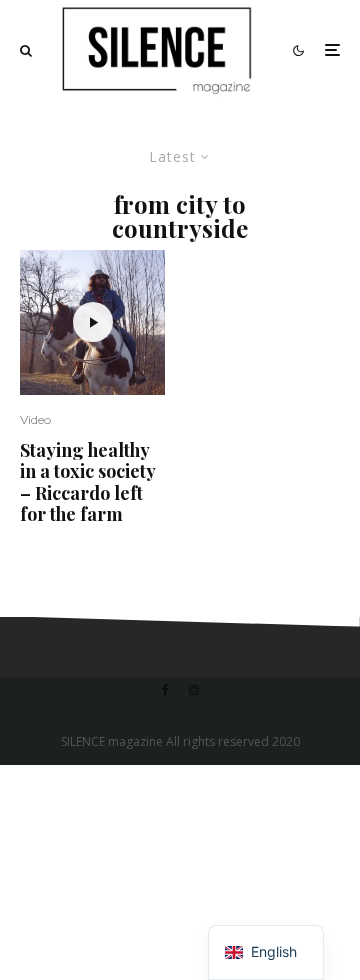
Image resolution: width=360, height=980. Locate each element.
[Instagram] (194, 690)
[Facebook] (165, 690)
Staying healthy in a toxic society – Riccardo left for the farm (87, 483)
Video (35, 419)
